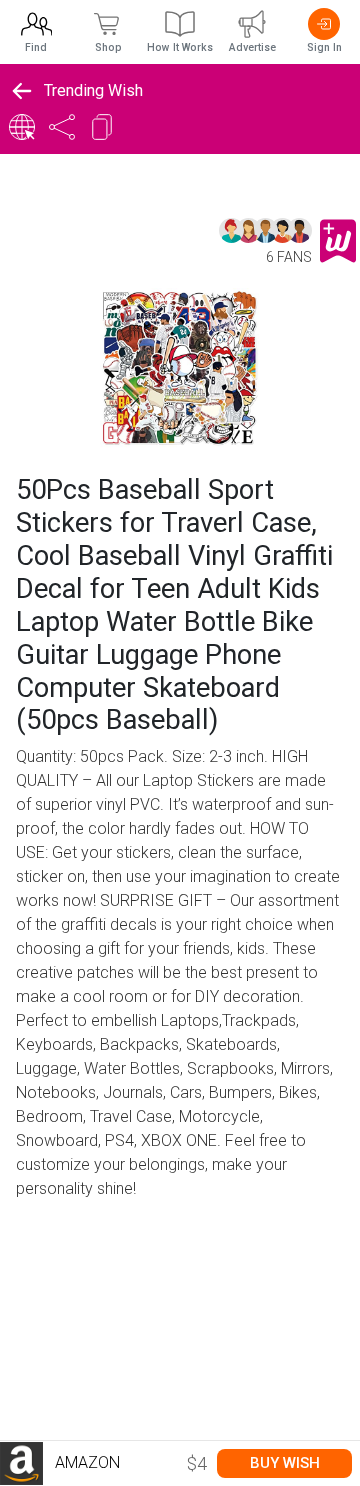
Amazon (85, 1462)
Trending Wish (93, 90)
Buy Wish (285, 1463)
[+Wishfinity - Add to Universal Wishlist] (338, 241)
